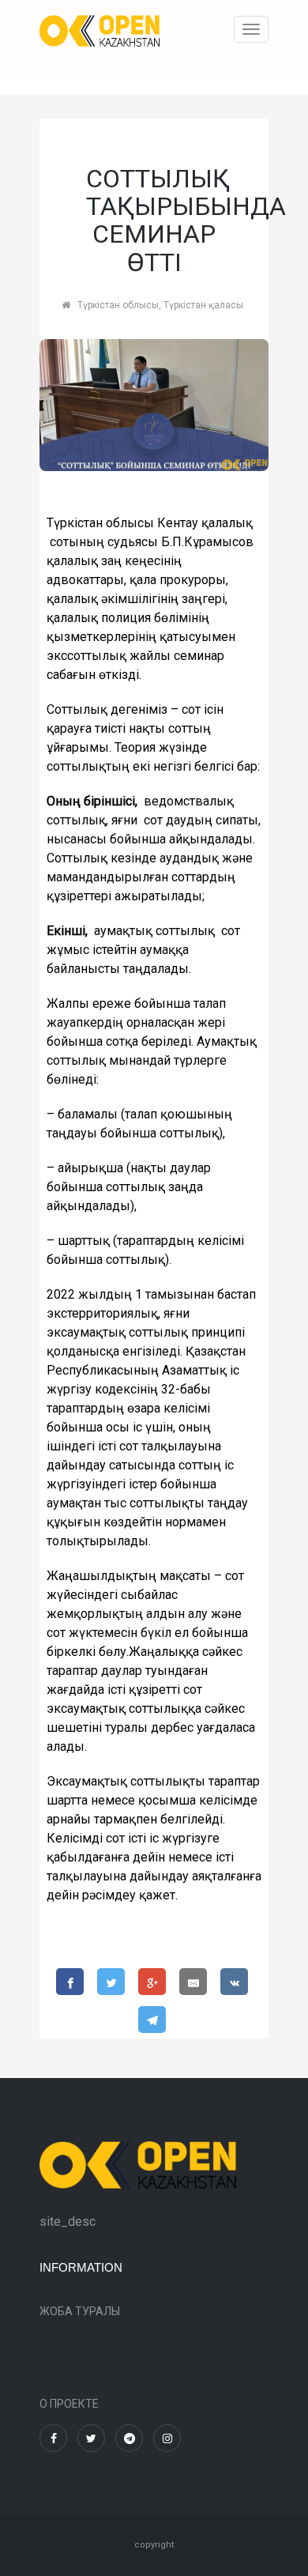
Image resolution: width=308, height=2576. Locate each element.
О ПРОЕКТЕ (69, 2404)
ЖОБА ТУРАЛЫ (80, 2311)
